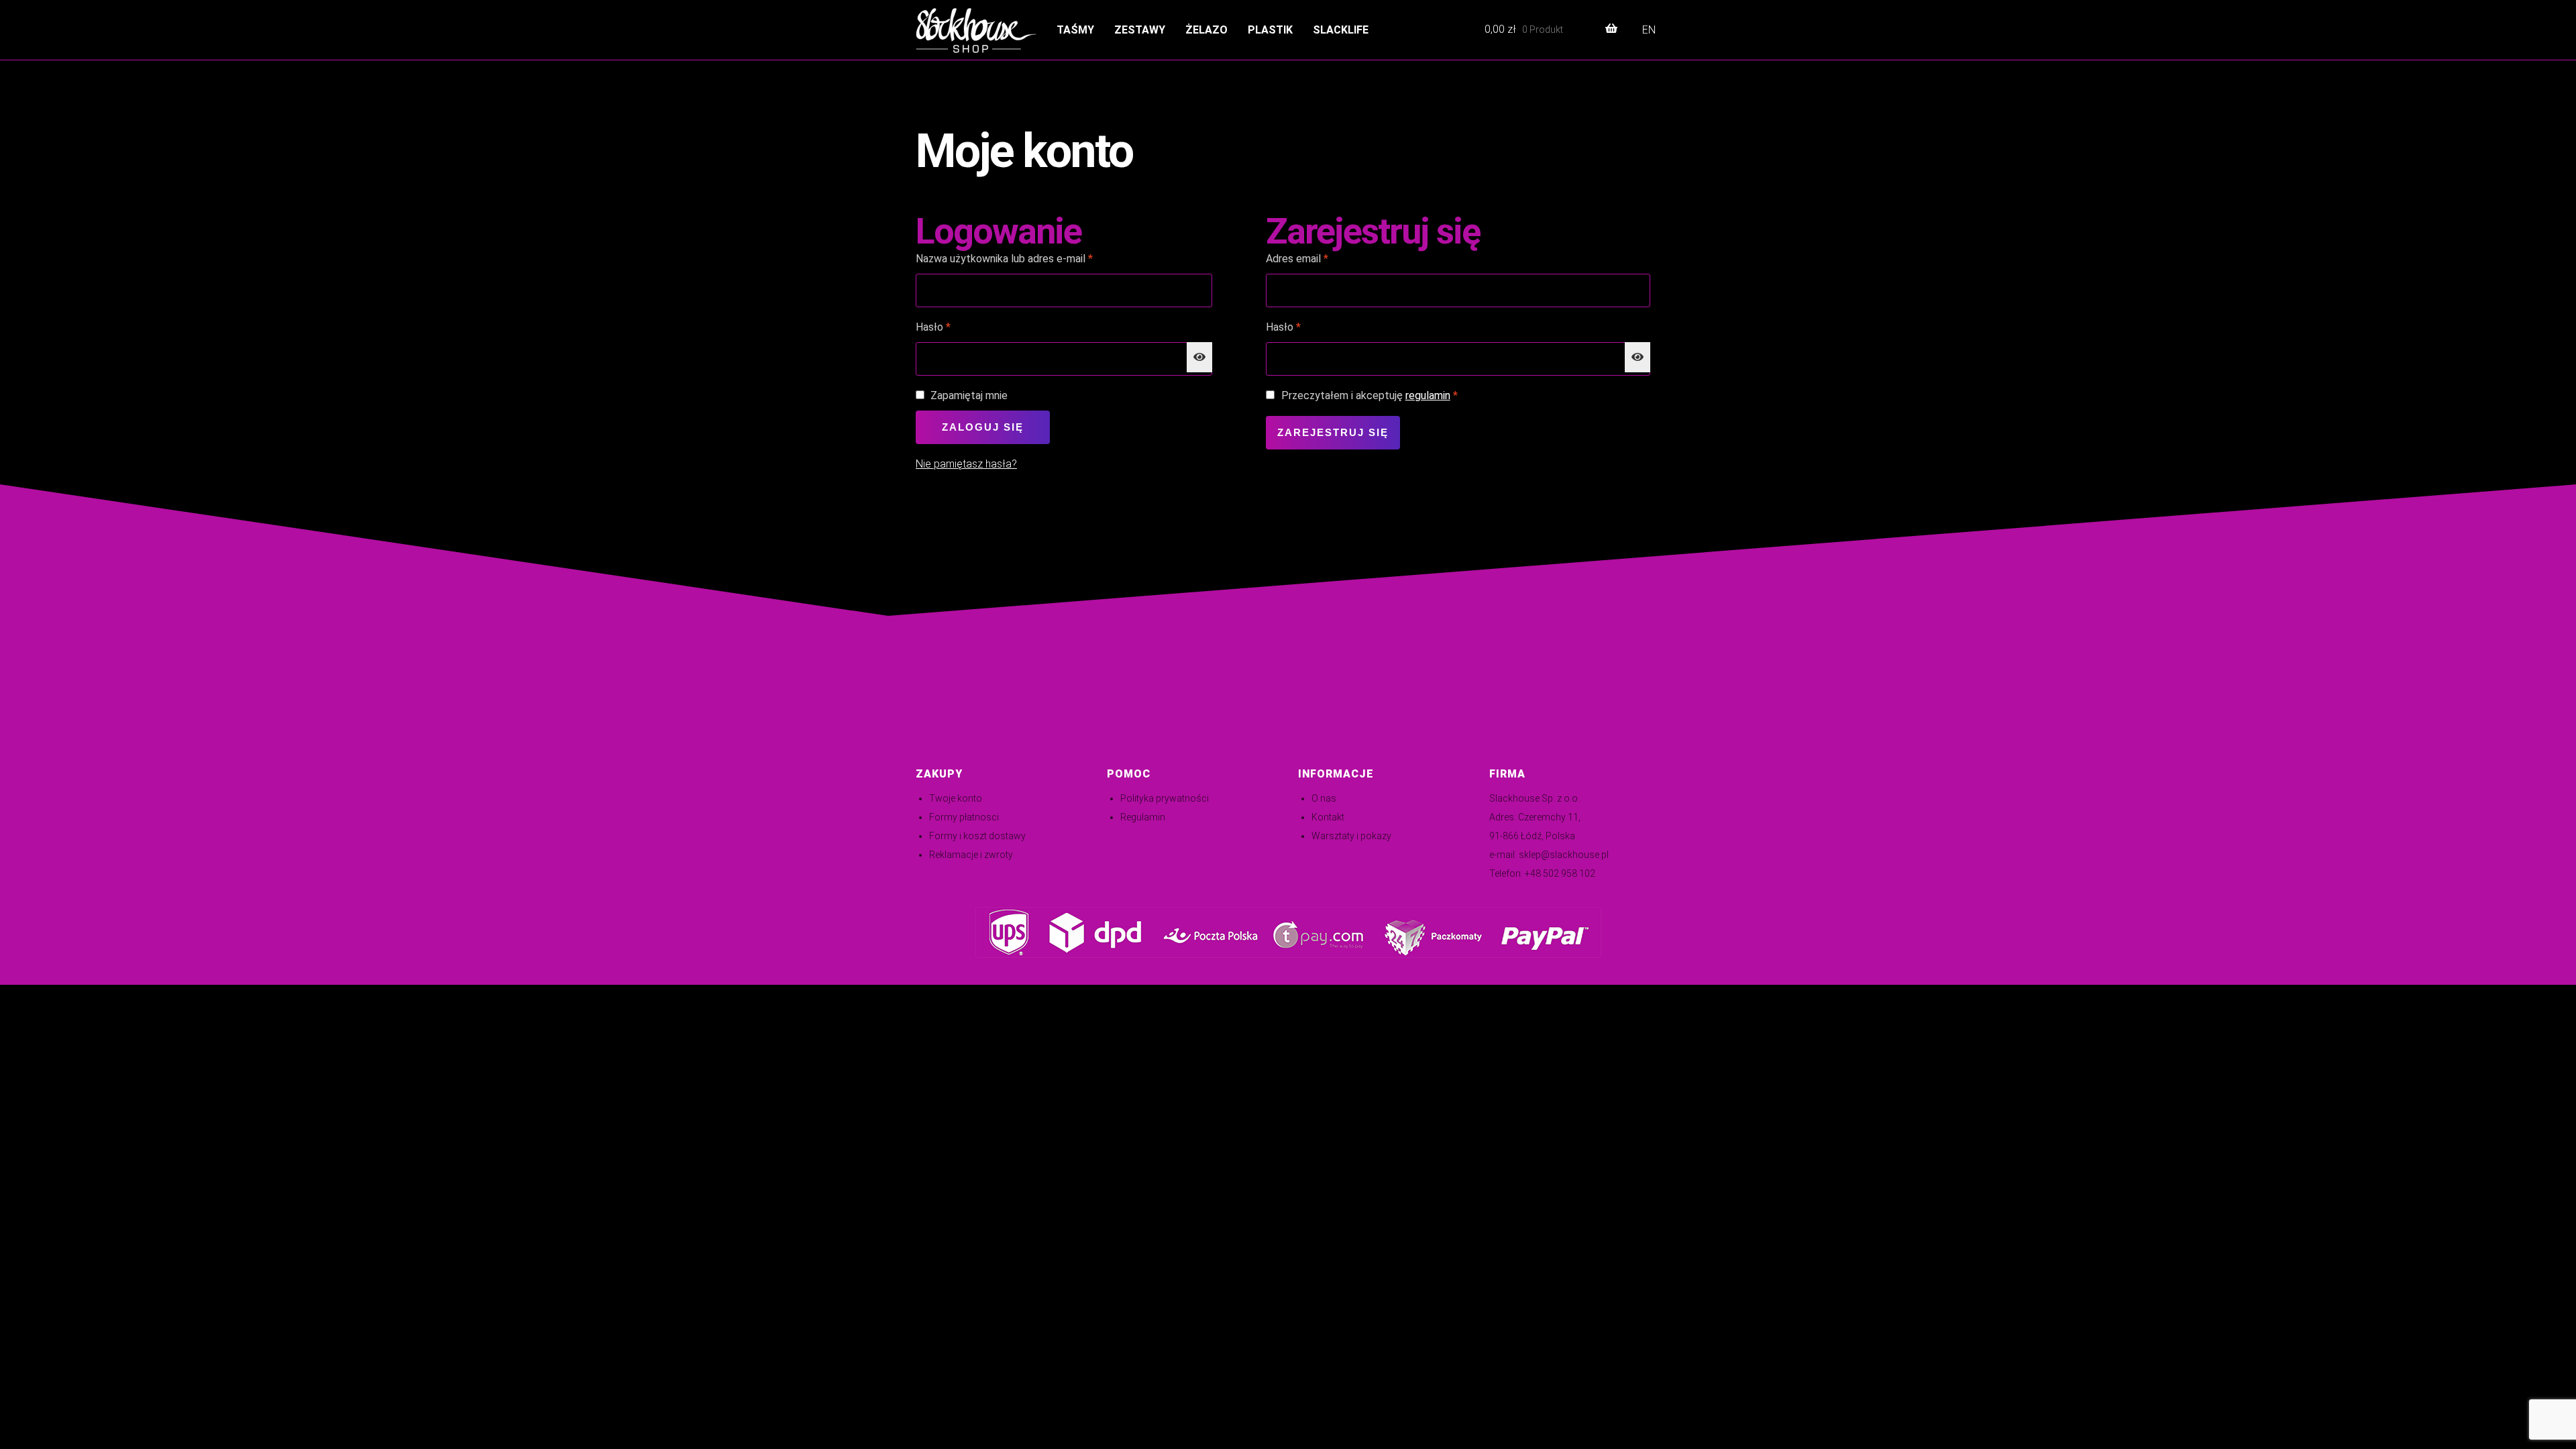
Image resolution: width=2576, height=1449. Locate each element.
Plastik (1270, 30)
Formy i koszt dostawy (977, 836)
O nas (1324, 798)
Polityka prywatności (1165, 798)
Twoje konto (956, 798)
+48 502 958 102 (1560, 873)
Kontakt (1328, 817)
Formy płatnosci (964, 817)
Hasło (959, 327)
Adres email (1323, 258)
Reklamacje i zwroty (971, 855)
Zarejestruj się (1333, 432)
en (1649, 30)
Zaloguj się (983, 427)
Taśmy (1075, 30)
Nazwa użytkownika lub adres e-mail (1030, 258)
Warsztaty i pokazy (1351, 836)
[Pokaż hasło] (1199, 358)
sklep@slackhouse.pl (1564, 855)
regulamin (1428, 395)
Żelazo (1206, 30)
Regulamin (1143, 817)
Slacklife (1341, 30)
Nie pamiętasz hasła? (966, 464)
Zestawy (1140, 30)
